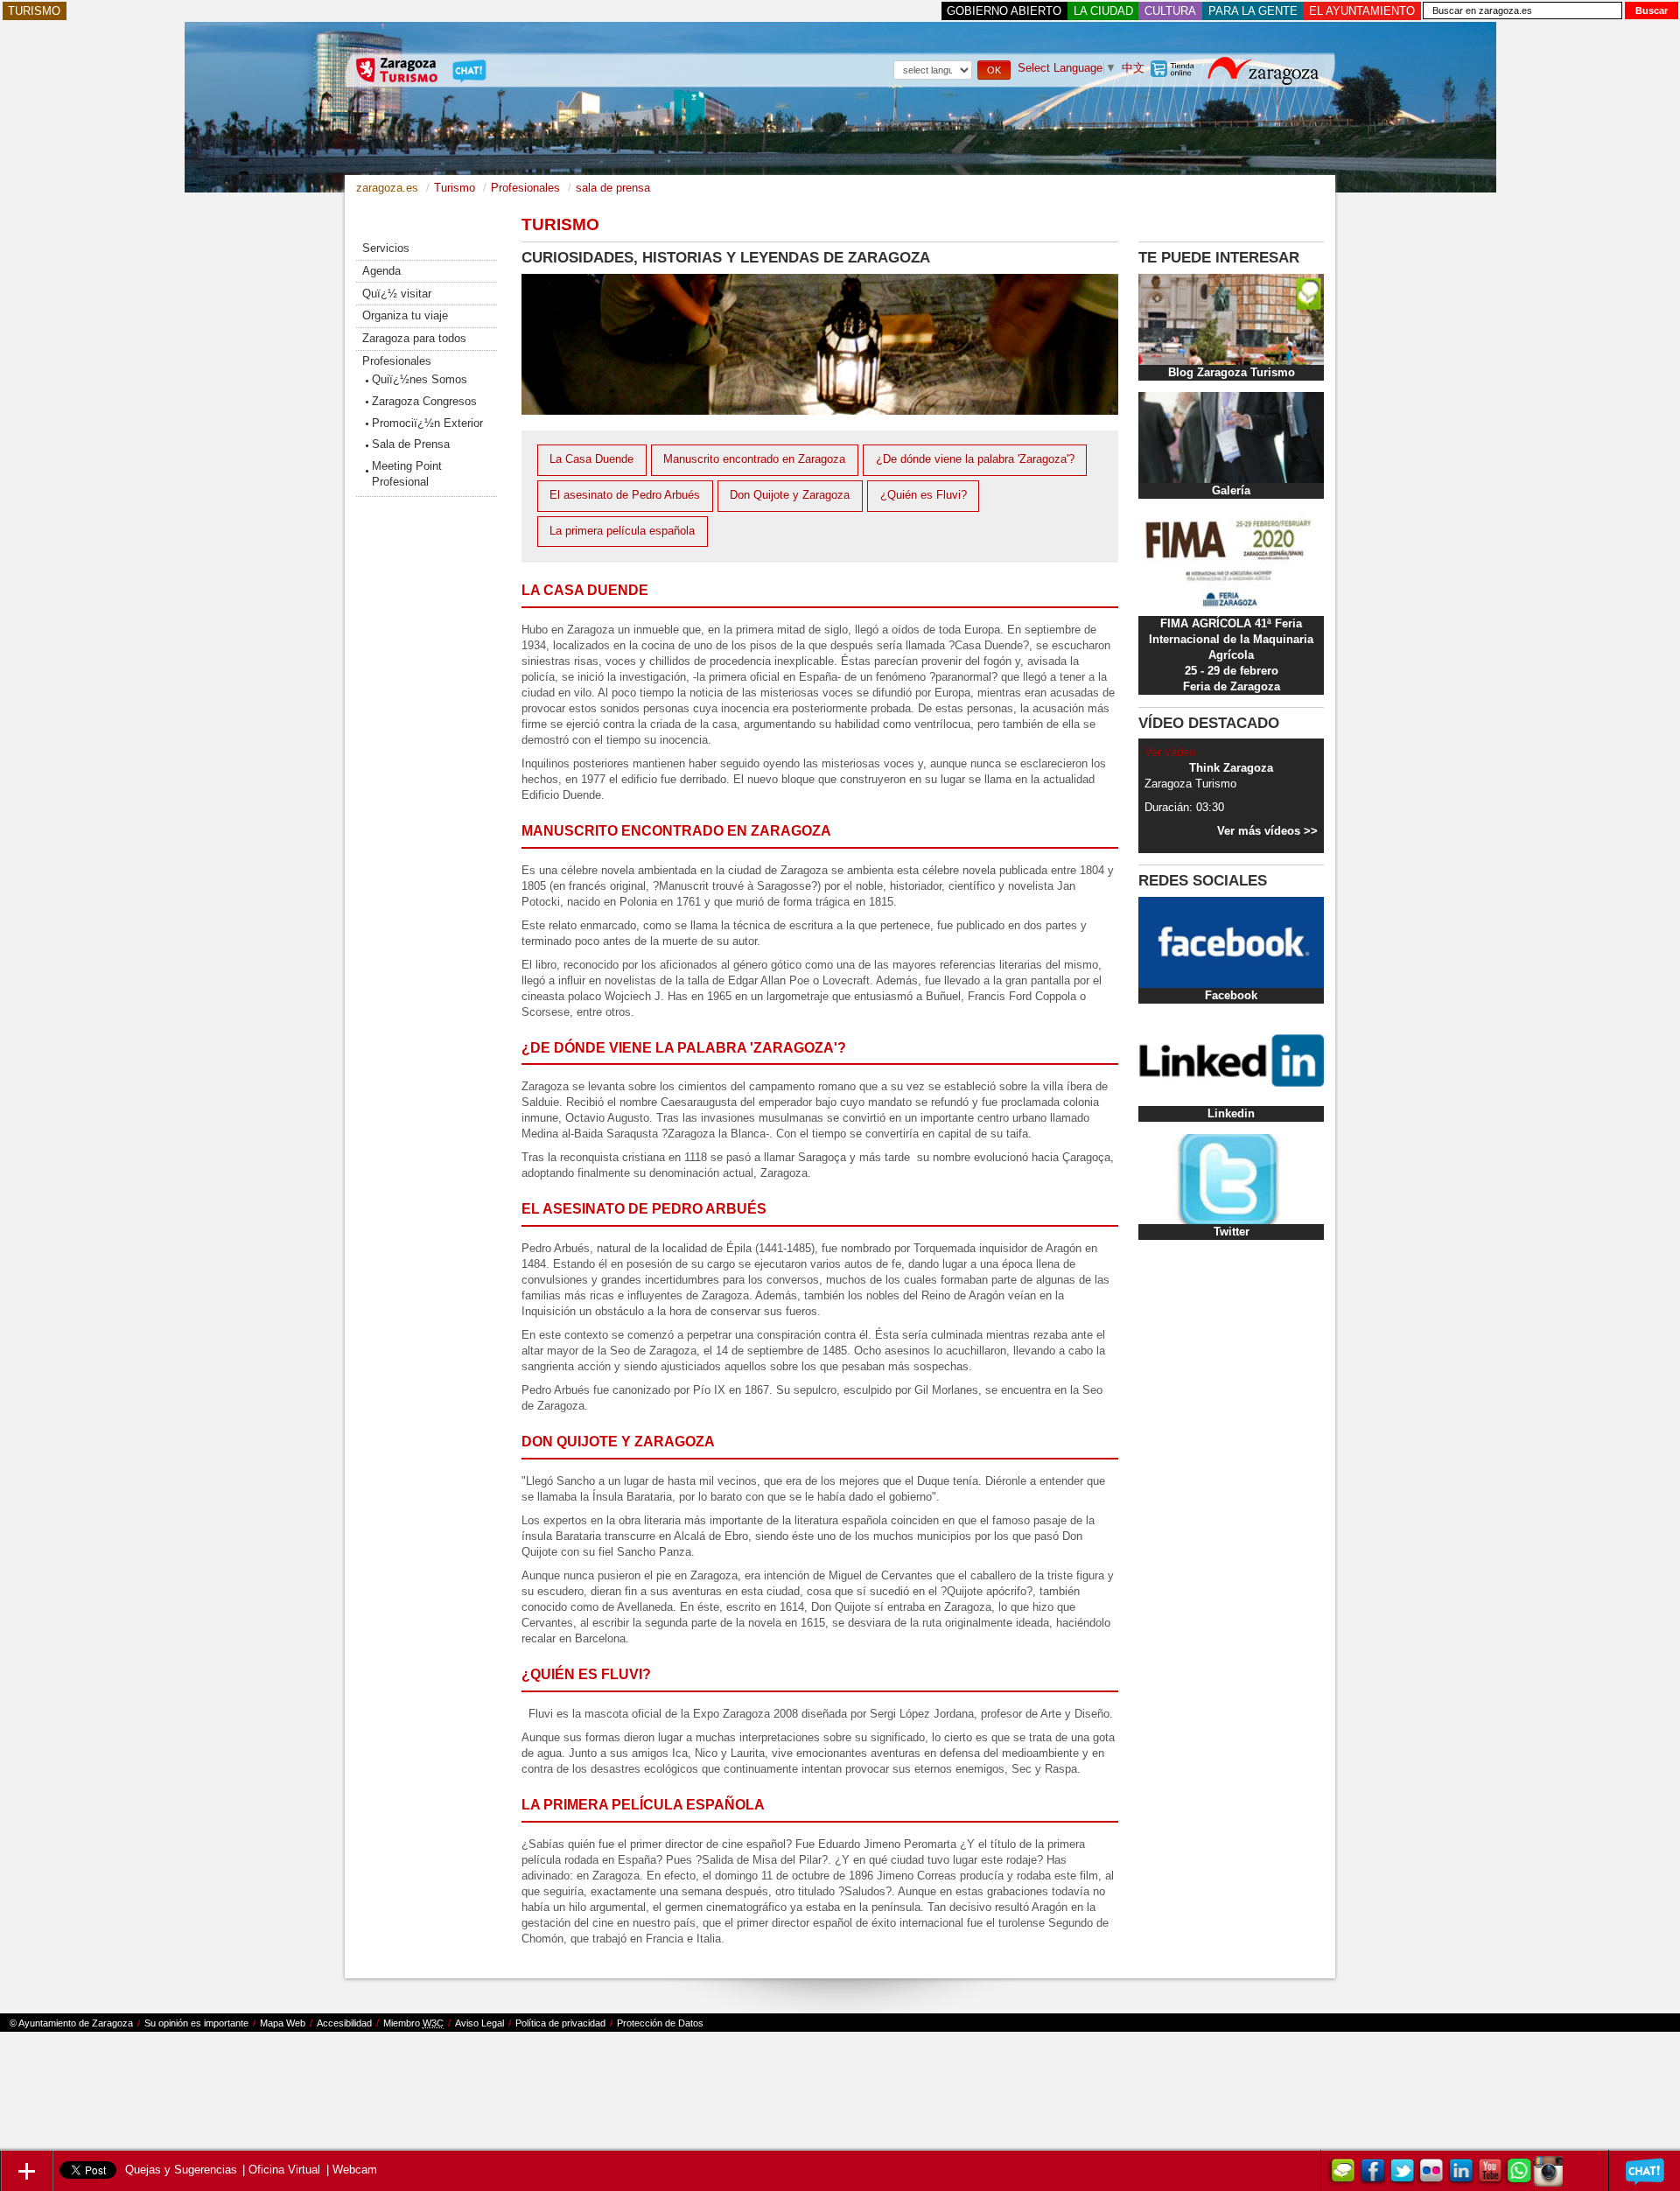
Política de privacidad (560, 2023)
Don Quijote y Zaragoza (790, 495)
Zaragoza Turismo (1401, 2173)
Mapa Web (283, 2023)
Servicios (386, 248)
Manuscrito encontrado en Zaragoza (754, 459)
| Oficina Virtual (281, 2170)
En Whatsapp (1518, 2173)
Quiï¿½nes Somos (420, 379)
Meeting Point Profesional (407, 474)
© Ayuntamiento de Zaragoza (71, 2023)
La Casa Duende (591, 459)
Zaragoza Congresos (424, 401)
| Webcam (352, 2170)
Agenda (381, 271)
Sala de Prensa (411, 444)
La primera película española (622, 531)
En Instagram (1548, 2173)
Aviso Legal (479, 2023)
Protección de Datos (660, 2023)
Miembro (413, 2023)
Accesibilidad (344, 2023)
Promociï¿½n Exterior (427, 423)
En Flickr (1431, 2173)
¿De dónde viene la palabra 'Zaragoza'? (975, 459)
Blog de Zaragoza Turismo (1342, 2173)
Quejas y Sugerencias (181, 2170)
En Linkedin (1459, 2173)
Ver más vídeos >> (1267, 831)
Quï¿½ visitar (397, 294)
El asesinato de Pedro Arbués (625, 495)
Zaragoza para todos (414, 338)
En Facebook (1371, 2173)
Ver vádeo (1170, 752)
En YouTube (1489, 2173)
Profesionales (397, 361)
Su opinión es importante (196, 2023)
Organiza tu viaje (405, 315)
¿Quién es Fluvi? (924, 495)
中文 (1133, 68)
